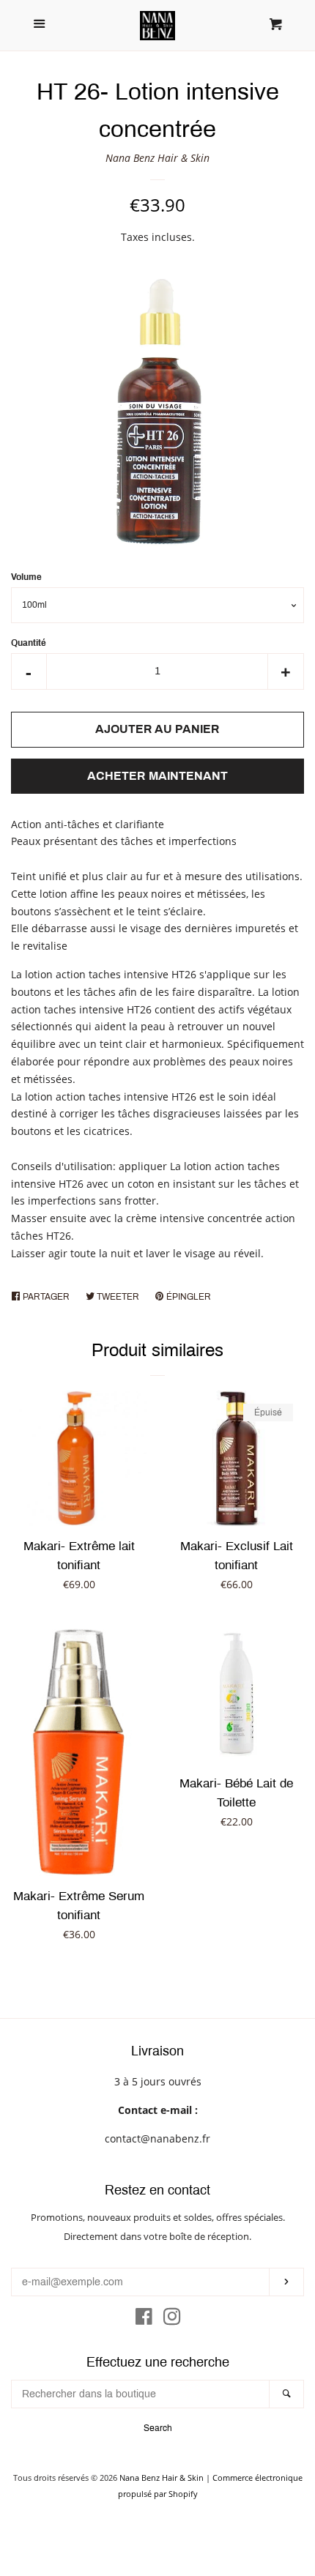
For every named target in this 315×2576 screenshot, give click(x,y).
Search (158, 2428)
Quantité (29, 643)
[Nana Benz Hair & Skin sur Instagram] (172, 2319)
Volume (26, 577)
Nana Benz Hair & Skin (157, 158)
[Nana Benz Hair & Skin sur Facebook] (144, 2319)
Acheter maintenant (157, 776)
